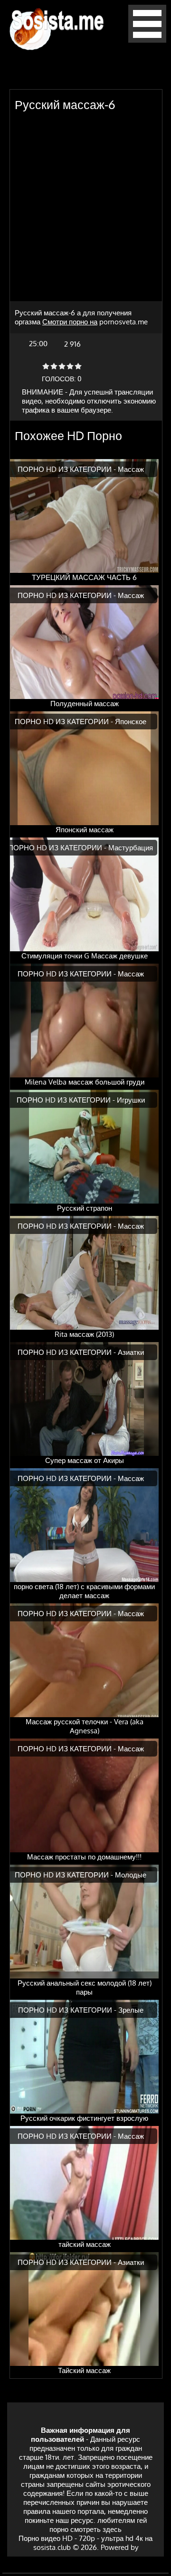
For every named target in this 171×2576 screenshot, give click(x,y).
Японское (131, 722)
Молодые (131, 1875)
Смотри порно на (70, 322)
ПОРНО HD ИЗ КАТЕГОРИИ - (68, 469)
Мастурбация (131, 848)
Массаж (131, 469)
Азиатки (131, 1352)
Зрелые (131, 2010)
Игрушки (131, 1100)
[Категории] (147, 40)
